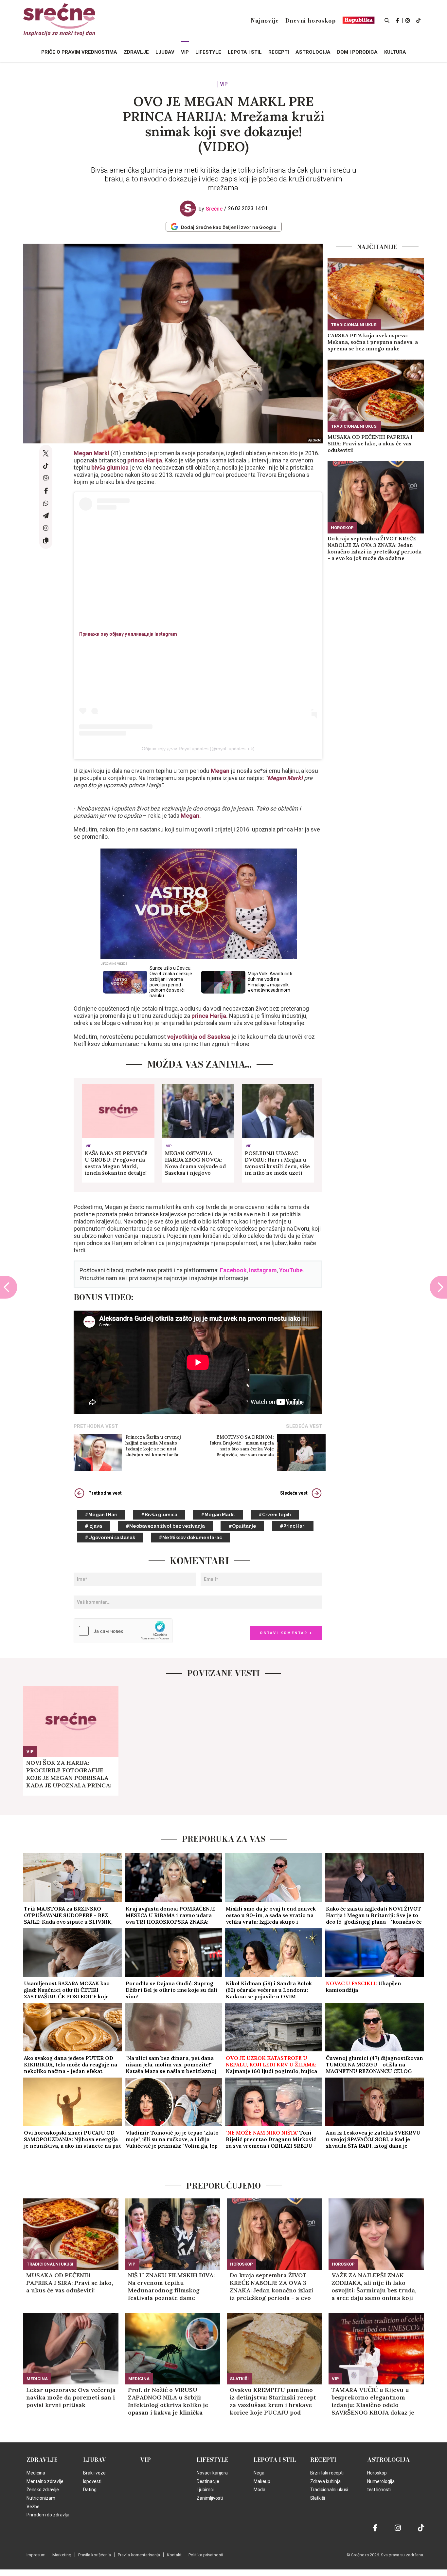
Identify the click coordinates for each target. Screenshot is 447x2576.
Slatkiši (239, 2379)
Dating (90, 2490)
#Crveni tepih (275, 1515)
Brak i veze (94, 2473)
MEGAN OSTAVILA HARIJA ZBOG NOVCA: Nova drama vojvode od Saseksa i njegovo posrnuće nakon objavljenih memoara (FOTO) (195, 1163)
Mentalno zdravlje (45, 2481)
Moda (259, 2490)
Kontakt (174, 2555)
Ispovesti (92, 2481)
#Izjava (93, 1526)
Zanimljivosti (210, 2498)
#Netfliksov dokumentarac (190, 1538)
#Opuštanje (242, 1526)
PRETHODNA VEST (96, 1426)
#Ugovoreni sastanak (110, 1538)
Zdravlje (42, 2460)
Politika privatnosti (206, 2555)
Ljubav (95, 2460)
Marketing (62, 2555)
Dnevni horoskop (311, 21)
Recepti (323, 2460)
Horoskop (342, 528)
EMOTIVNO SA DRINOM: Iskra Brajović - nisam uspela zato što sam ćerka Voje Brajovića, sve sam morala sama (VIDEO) (242, 1446)
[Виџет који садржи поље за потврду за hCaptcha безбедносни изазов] (123, 1631)
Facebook (233, 1270)
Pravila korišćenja (95, 2555)
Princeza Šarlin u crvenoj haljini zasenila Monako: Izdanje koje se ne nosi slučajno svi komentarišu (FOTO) (153, 1446)
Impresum (36, 2555)
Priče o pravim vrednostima (79, 52)
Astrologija (389, 2460)
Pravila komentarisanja (139, 2555)
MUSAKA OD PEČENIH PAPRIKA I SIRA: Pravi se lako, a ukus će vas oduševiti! (370, 443)
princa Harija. (210, 1016)
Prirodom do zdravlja (48, 2515)
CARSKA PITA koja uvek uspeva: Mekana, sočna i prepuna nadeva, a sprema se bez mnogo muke (373, 342)
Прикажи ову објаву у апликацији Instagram (128, 634)
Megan (220, 771)
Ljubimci (205, 2490)
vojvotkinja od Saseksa (199, 1037)
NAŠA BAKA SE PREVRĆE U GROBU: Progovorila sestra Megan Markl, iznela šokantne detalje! (116, 1163)
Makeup (262, 2481)
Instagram (263, 1270)
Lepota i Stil (275, 2460)
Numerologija (381, 2481)
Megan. (191, 816)
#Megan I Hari (101, 1515)
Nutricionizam (41, 2498)
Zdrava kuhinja (325, 2481)
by (211, 209)
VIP (224, 84)
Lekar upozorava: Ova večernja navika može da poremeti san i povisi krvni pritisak (71, 2397)
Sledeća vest (294, 1493)
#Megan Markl (218, 1515)
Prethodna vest (105, 1493)
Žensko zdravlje (43, 2490)
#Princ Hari (293, 1526)
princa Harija (145, 460)
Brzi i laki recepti (327, 2473)
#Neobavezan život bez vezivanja (165, 1526)
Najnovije (265, 21)
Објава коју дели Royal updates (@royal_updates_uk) (198, 749)
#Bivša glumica (159, 1515)
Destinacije (208, 2481)
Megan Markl (92, 453)
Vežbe (33, 2507)
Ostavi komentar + (286, 1633)
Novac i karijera (212, 2473)
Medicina (37, 2379)
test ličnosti (379, 2490)
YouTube (291, 1270)
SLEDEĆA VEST (304, 1426)
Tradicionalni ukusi (354, 325)
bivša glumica (110, 467)
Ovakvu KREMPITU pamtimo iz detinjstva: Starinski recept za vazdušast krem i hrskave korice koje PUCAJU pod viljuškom (273, 2401)
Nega (259, 2473)
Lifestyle (213, 2460)
